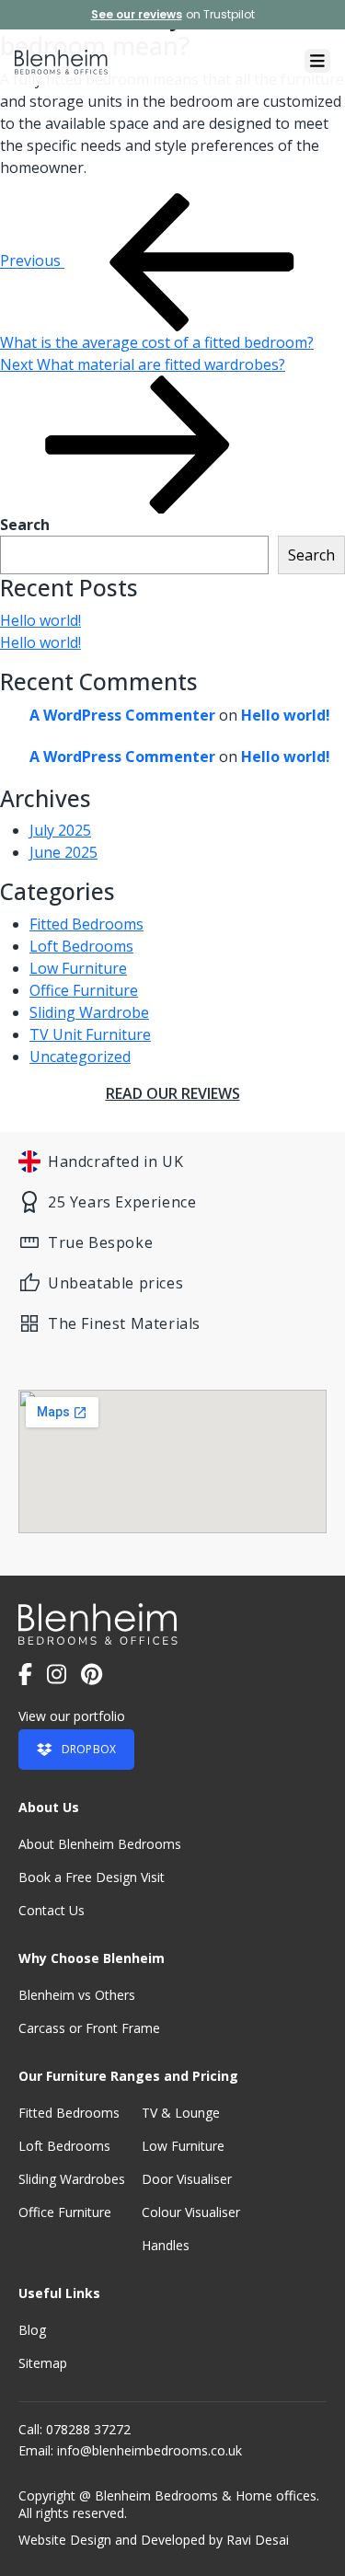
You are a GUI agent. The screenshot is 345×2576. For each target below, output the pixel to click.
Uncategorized (80, 1057)
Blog (32, 2330)
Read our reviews (173, 1093)
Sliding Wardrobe (89, 1012)
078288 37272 (88, 2429)
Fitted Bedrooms (86, 924)
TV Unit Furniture (90, 1034)
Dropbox (89, 1749)
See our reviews (137, 15)
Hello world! (40, 620)
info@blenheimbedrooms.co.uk (149, 2450)
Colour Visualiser (191, 2212)
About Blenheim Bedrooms (100, 1844)
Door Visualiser (187, 2179)
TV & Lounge (181, 2113)
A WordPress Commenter (122, 715)
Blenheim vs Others (77, 1995)
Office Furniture (84, 990)
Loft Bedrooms (81, 946)
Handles (166, 2245)
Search (25, 525)
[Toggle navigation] (317, 61)
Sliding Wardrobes (72, 2179)
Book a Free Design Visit (92, 1877)
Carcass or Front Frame (89, 2028)
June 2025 (63, 852)
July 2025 (60, 830)
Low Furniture (78, 968)
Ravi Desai (258, 2540)
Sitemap (43, 2363)
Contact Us (52, 1910)
